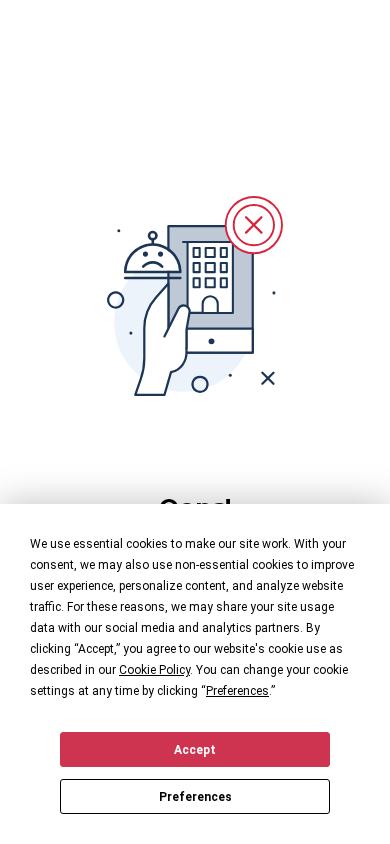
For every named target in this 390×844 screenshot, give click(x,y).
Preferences (195, 797)
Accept (195, 750)
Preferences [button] (237, 691)
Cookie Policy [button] (154, 670)
